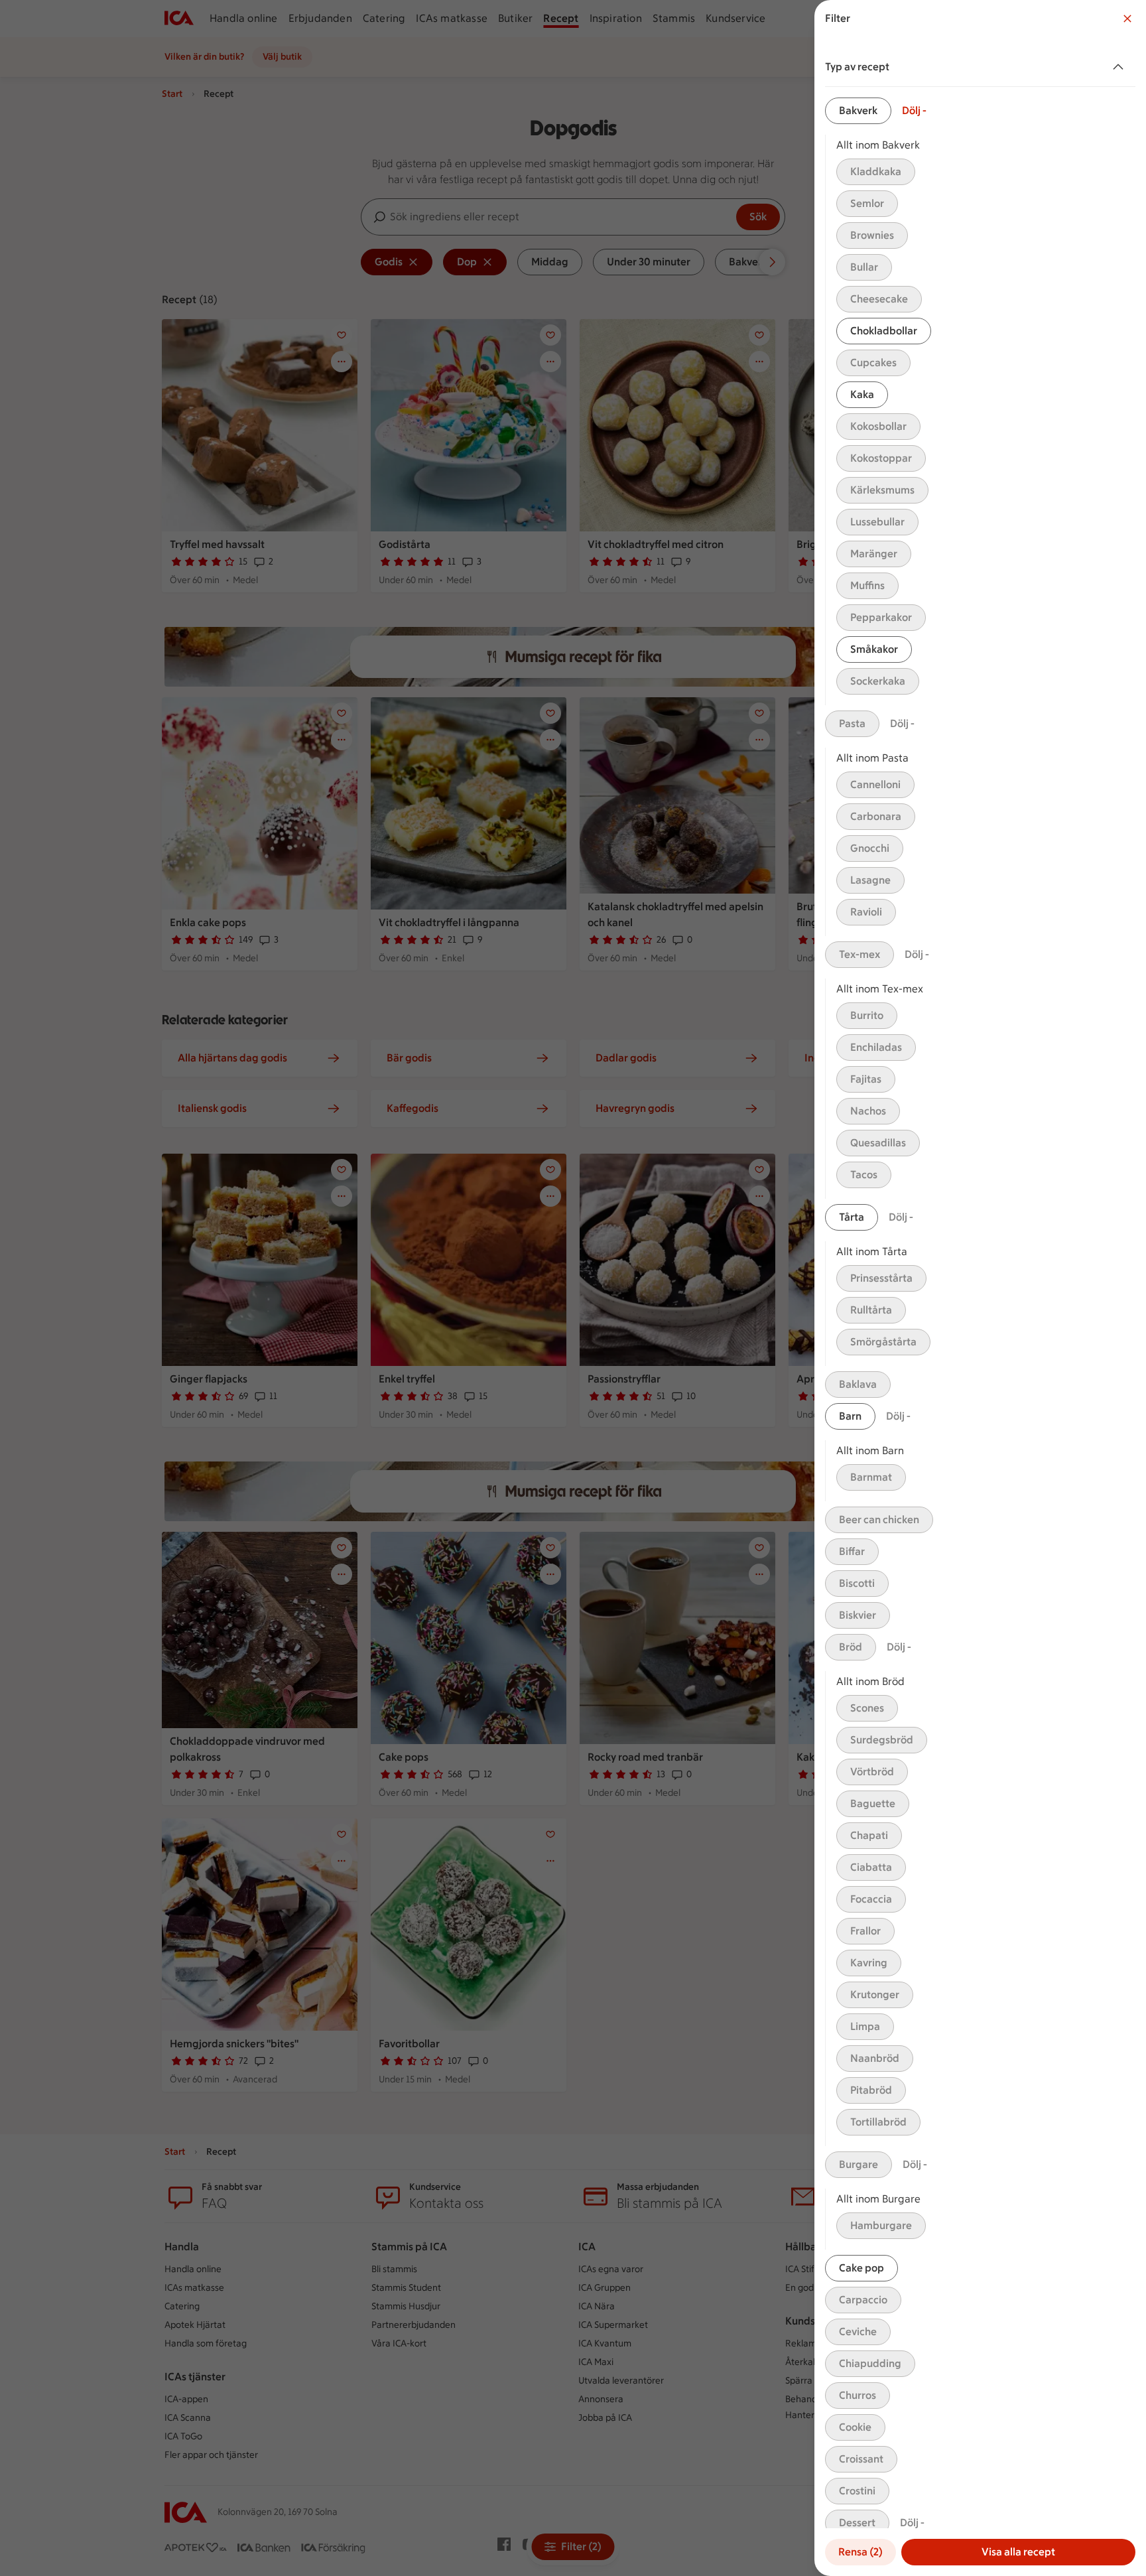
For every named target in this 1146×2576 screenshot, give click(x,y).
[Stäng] (1127, 19)
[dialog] (980, 1288)
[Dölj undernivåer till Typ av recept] (1121, 67)
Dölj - (914, 110)
